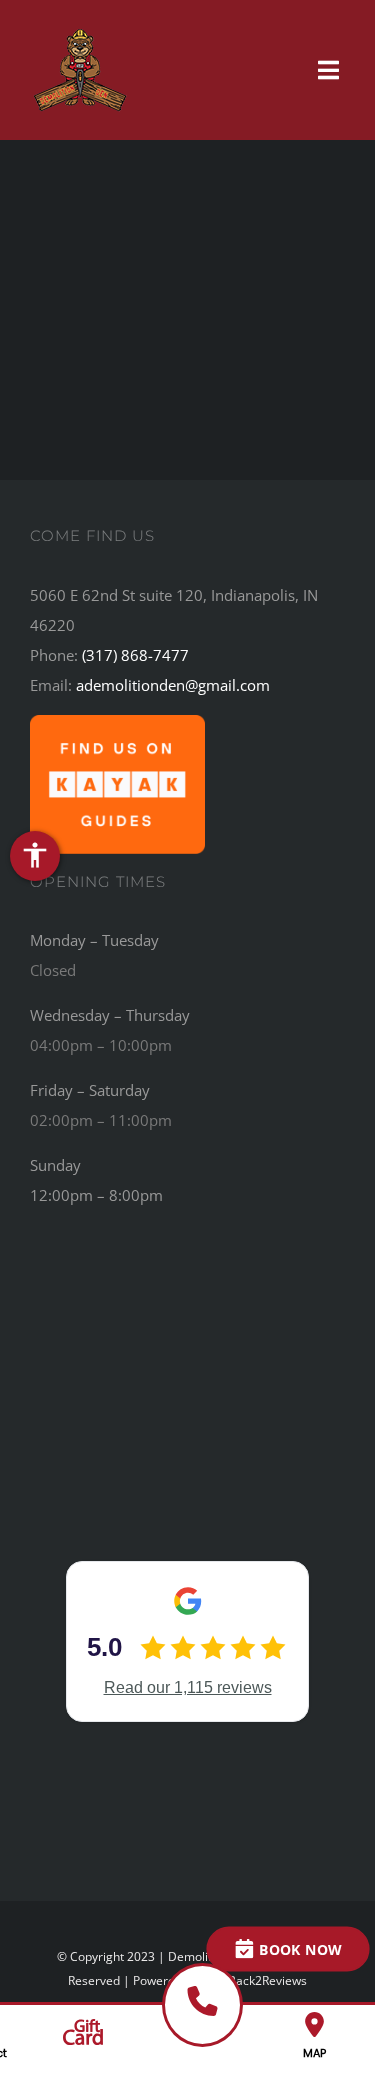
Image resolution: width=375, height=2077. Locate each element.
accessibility (35, 855)
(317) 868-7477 (135, 655)
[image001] (117, 722)
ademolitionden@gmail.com (173, 685)
